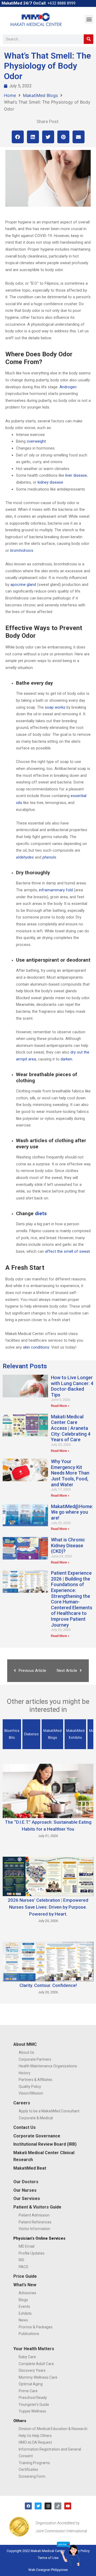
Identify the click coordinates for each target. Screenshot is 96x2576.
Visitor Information (34, 2229)
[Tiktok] (58, 2506)
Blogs (23, 2300)
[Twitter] (38, 2506)
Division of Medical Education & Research (53, 2429)
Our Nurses (25, 2190)
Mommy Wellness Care (38, 2377)
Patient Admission (34, 2215)
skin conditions (36, 1347)
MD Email (27, 2246)
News (23, 2320)
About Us (26, 2052)
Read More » (60, 1406)
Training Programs (34, 2463)
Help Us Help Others (35, 2436)
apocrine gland (23, 585)
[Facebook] (28, 2506)
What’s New (25, 2285)
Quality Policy (30, 2087)
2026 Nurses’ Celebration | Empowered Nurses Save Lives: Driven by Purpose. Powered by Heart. (48, 1907)
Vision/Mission (31, 2093)
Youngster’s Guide (34, 2404)
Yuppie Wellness (32, 2411)
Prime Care (28, 2391)
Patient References (35, 2222)
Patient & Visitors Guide (37, 2207)
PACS (23, 2267)
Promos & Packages (36, 2327)
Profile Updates (32, 2253)
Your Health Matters (34, 2349)
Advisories (27, 2293)
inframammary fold (56, 890)
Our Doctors (26, 2182)
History (25, 2073)
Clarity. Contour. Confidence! (48, 1985)
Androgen (68, 387)
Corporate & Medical (36, 2118)
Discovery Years (32, 2370)
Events (24, 2306)
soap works (55, 707)
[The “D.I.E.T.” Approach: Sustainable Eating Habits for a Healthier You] (48, 1790)
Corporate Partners (35, 2059)
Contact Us (25, 2127)
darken (66, 1059)
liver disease (76, 475)
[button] (89, 19)
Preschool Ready (33, 2398)
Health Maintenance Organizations (48, 2066)
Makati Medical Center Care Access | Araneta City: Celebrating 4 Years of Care (71, 1428)
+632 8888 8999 (61, 3)
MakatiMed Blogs (40, 95)
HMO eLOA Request (35, 2442)
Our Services (27, 2199)
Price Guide (25, 2276)
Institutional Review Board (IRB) (45, 2144)
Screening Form (32, 2476)
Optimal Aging (31, 2384)
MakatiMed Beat (30, 2168)
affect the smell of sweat (67, 1251)
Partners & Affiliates (35, 2080)
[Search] (89, 39)
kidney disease (50, 482)
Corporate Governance (37, 2136)
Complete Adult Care (36, 2364)
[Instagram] (48, 2506)
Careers (22, 2103)
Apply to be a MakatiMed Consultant (49, 2111)
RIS (21, 2260)
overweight (36, 441)
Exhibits (25, 2313)
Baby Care (27, 2357)
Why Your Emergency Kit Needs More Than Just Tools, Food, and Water (70, 1473)
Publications (29, 2334)
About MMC (25, 2044)
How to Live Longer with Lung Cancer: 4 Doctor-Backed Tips (72, 1386)
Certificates (28, 2469)
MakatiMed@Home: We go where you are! (72, 1512)
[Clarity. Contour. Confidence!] (48, 1961)
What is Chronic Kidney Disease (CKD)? (68, 1545)
